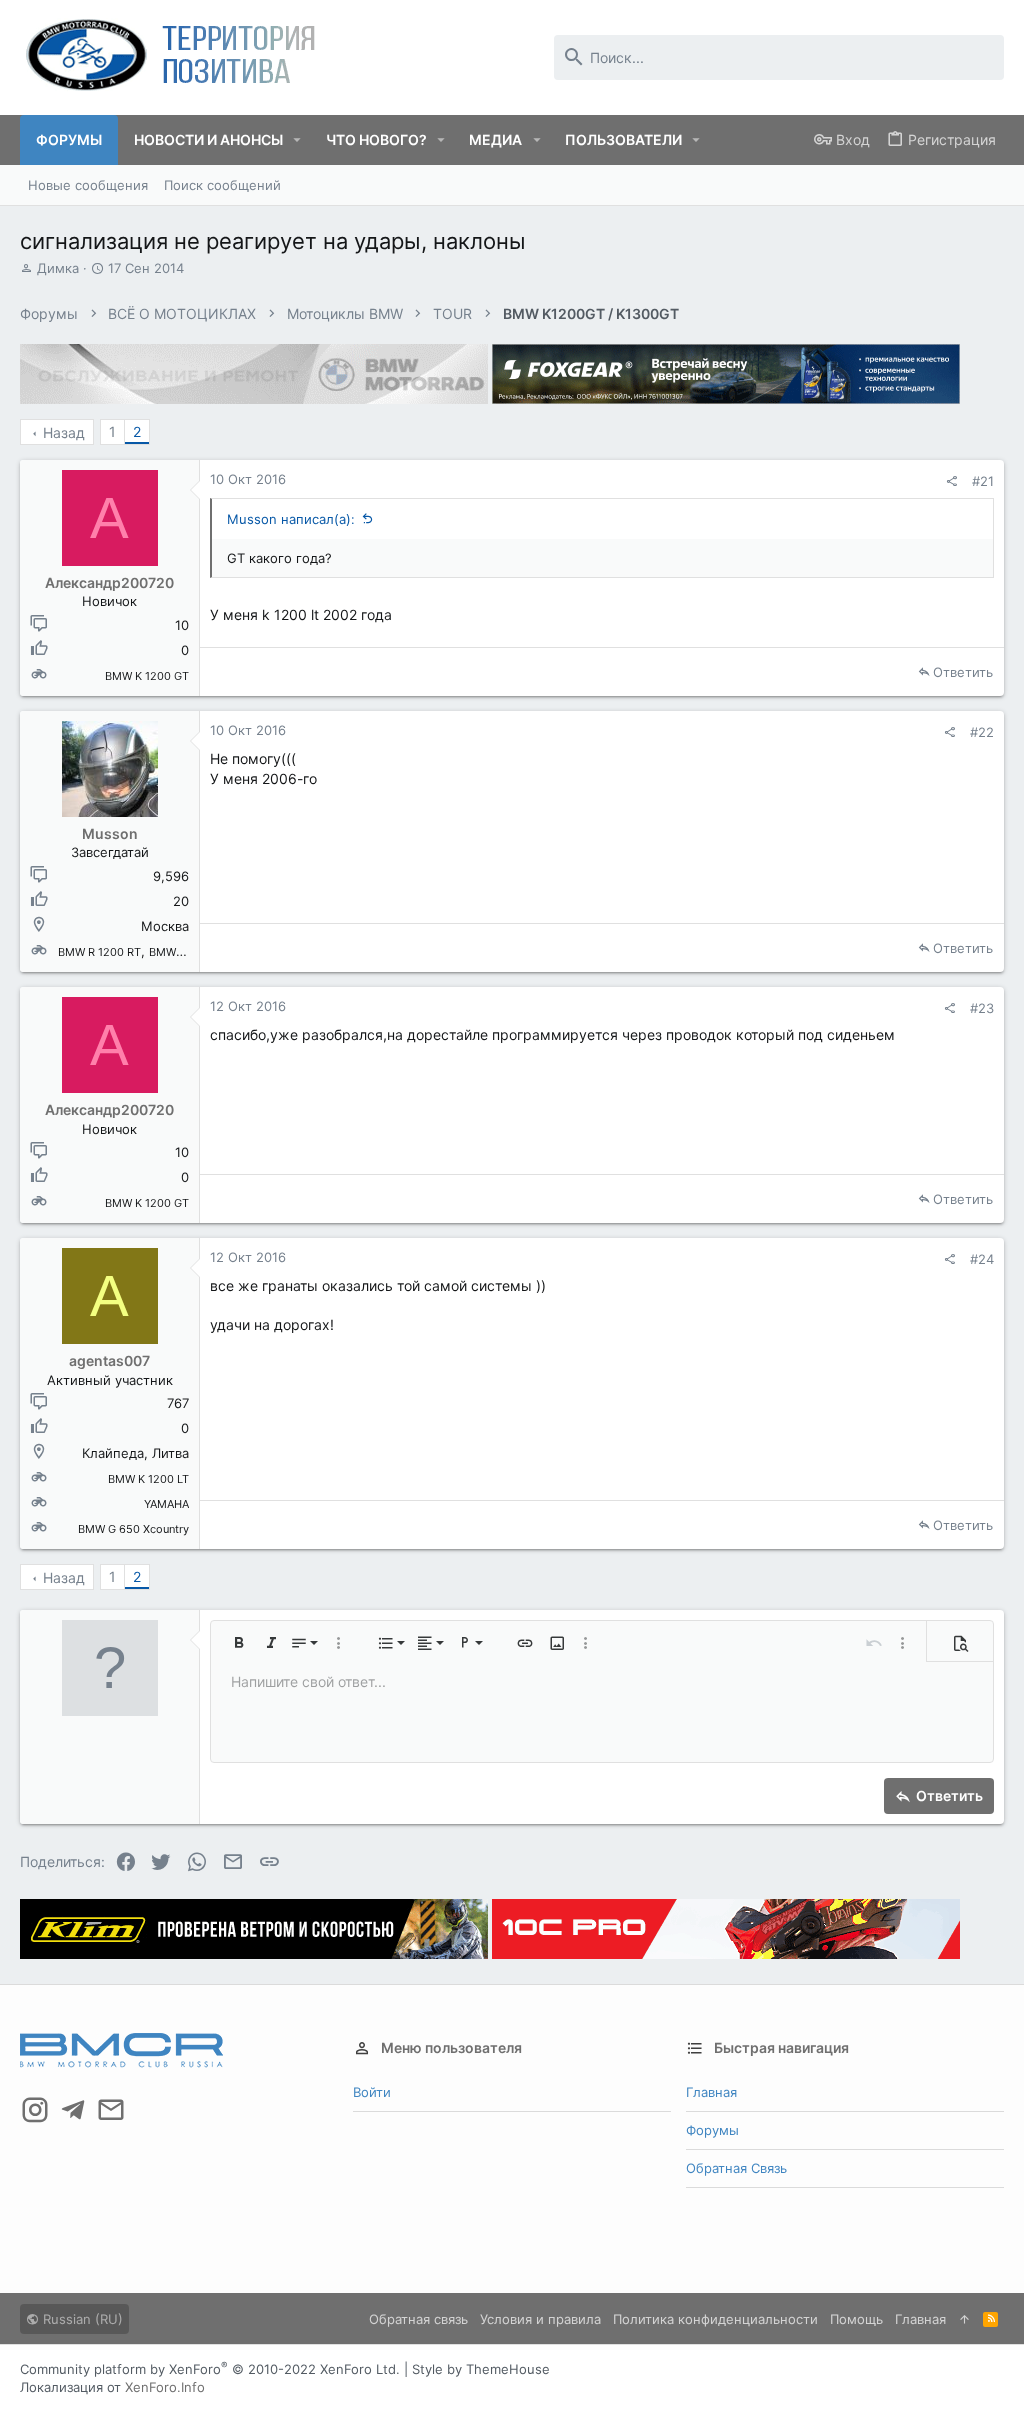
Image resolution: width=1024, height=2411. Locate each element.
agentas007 (109, 1360)
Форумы (712, 2130)
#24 (982, 1259)
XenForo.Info (165, 2387)
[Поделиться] (951, 481)
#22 (982, 732)
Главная (711, 2092)
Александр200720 (109, 582)
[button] (297, 140)
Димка (58, 268)
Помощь (856, 2319)
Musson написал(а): (291, 519)
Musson (110, 833)
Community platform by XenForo (210, 2369)
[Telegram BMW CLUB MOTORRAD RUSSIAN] (73, 2110)
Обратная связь (736, 2168)
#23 (982, 1008)
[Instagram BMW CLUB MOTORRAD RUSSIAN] (35, 2110)
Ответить (963, 672)
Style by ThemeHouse (481, 2369)
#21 (983, 481)
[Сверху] (964, 2319)
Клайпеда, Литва (135, 1453)
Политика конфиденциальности (715, 2319)
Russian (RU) (81, 2319)
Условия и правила (540, 2319)
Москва (165, 926)
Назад (64, 432)
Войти (372, 2092)
